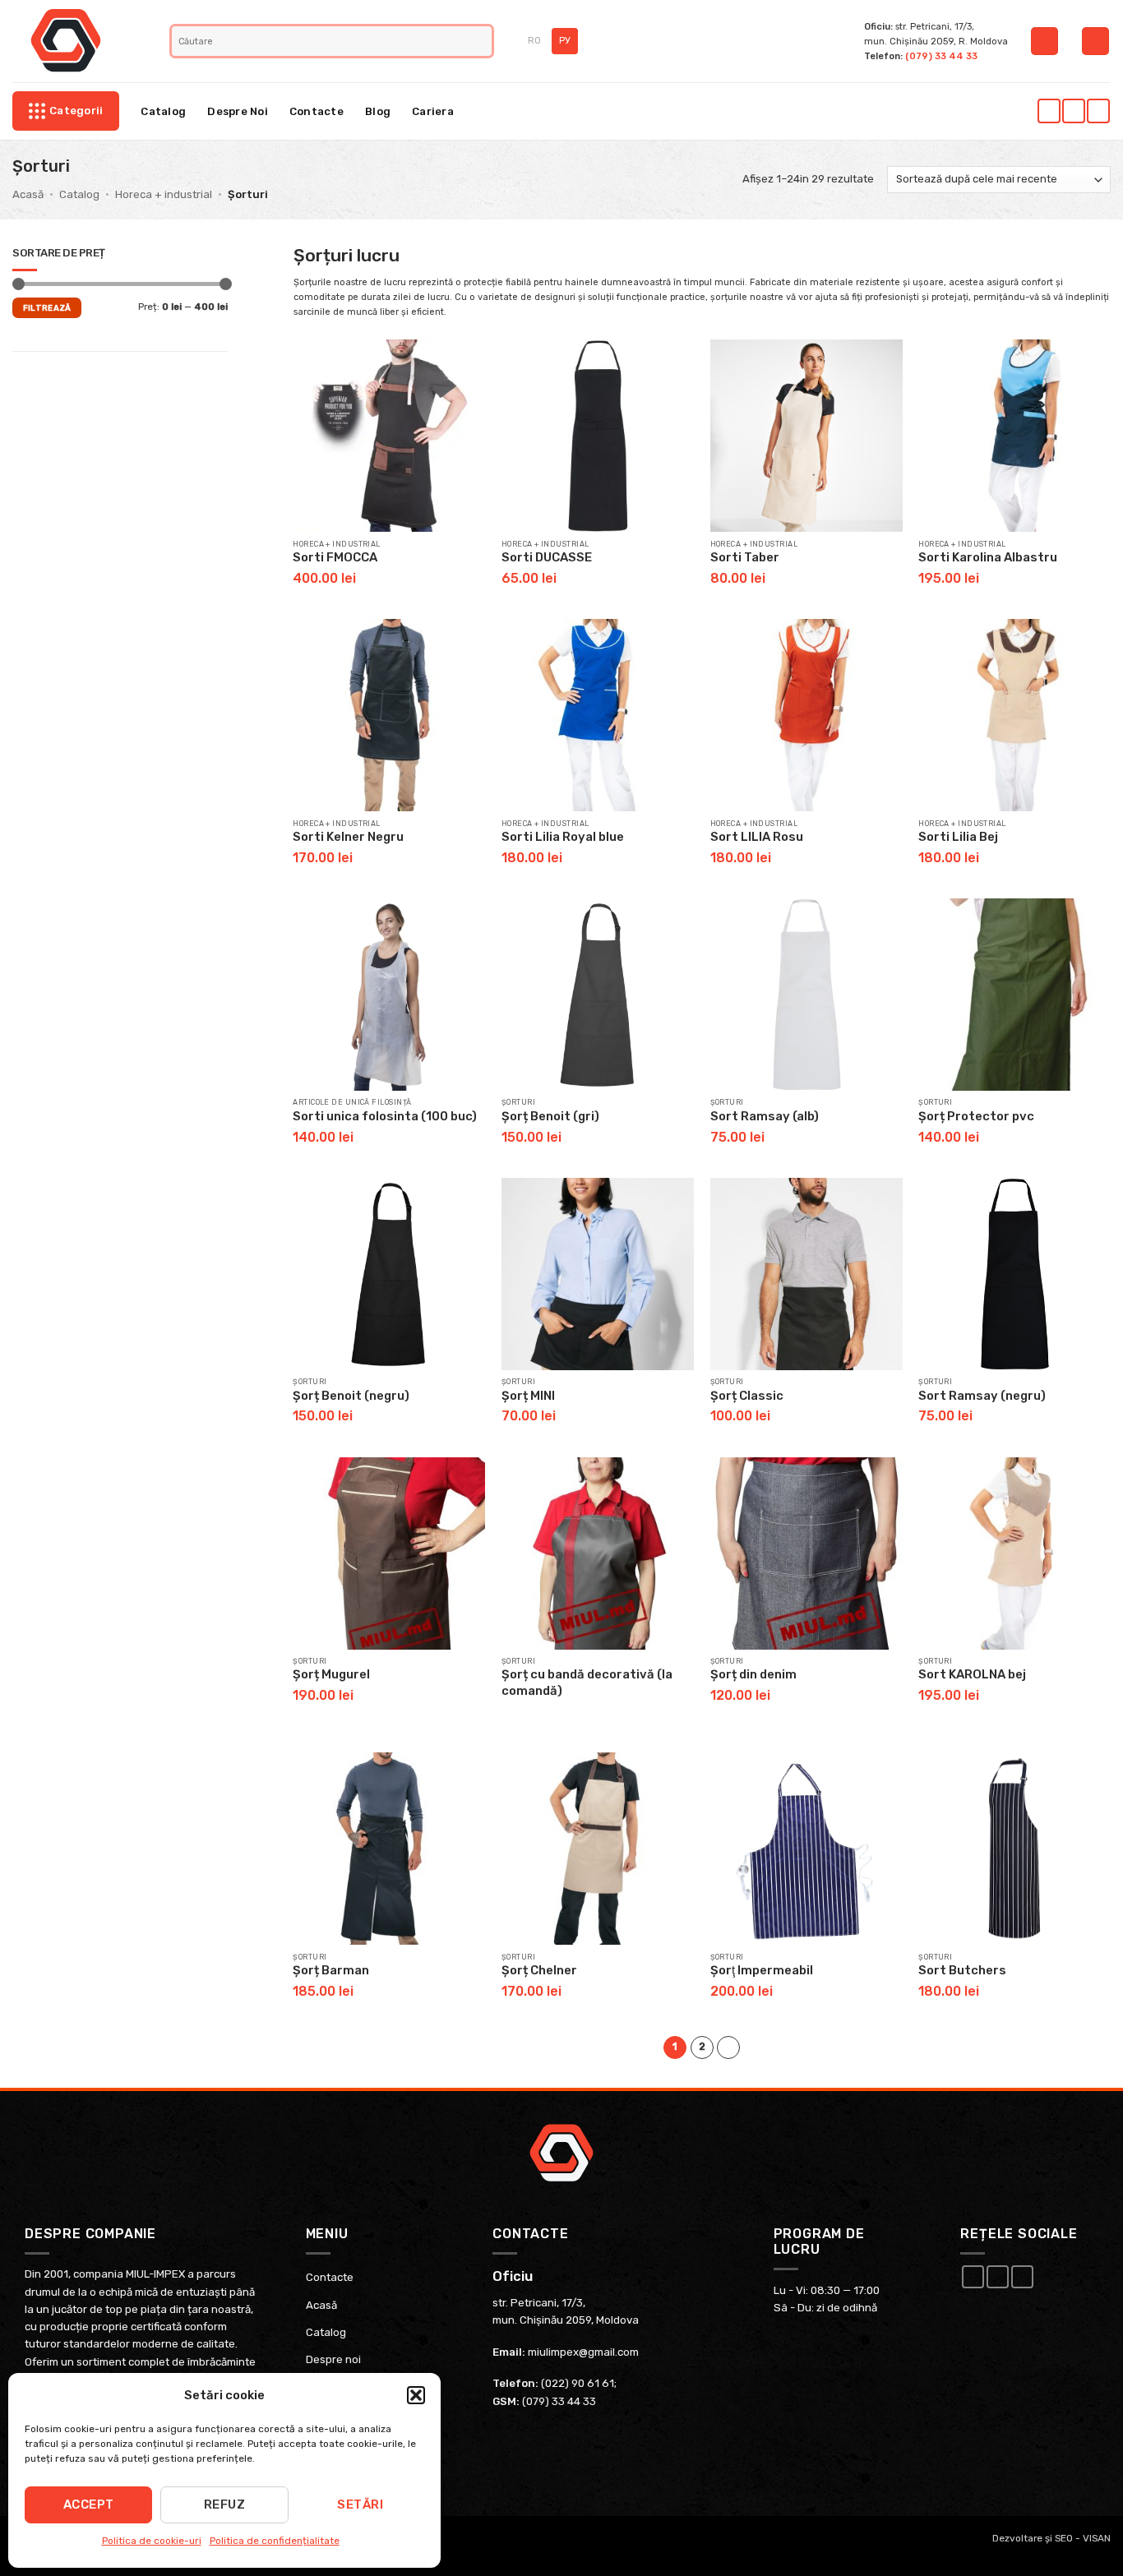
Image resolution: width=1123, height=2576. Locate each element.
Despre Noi (238, 111)
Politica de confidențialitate (275, 2541)
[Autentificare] (1044, 41)
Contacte (317, 111)
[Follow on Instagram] (1073, 111)
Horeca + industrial (164, 194)
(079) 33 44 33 (941, 56)
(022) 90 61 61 (578, 2383)
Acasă (28, 194)
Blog (378, 111)
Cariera (433, 111)
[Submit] (481, 41)
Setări (360, 2504)
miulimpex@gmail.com (583, 2352)
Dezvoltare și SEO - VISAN (1051, 2538)
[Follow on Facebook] (1049, 111)
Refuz (224, 2504)
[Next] (728, 2047)
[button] (416, 2395)
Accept (89, 2504)
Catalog (163, 111)
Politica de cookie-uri (152, 2541)
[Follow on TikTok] (1098, 111)
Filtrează (47, 308)
